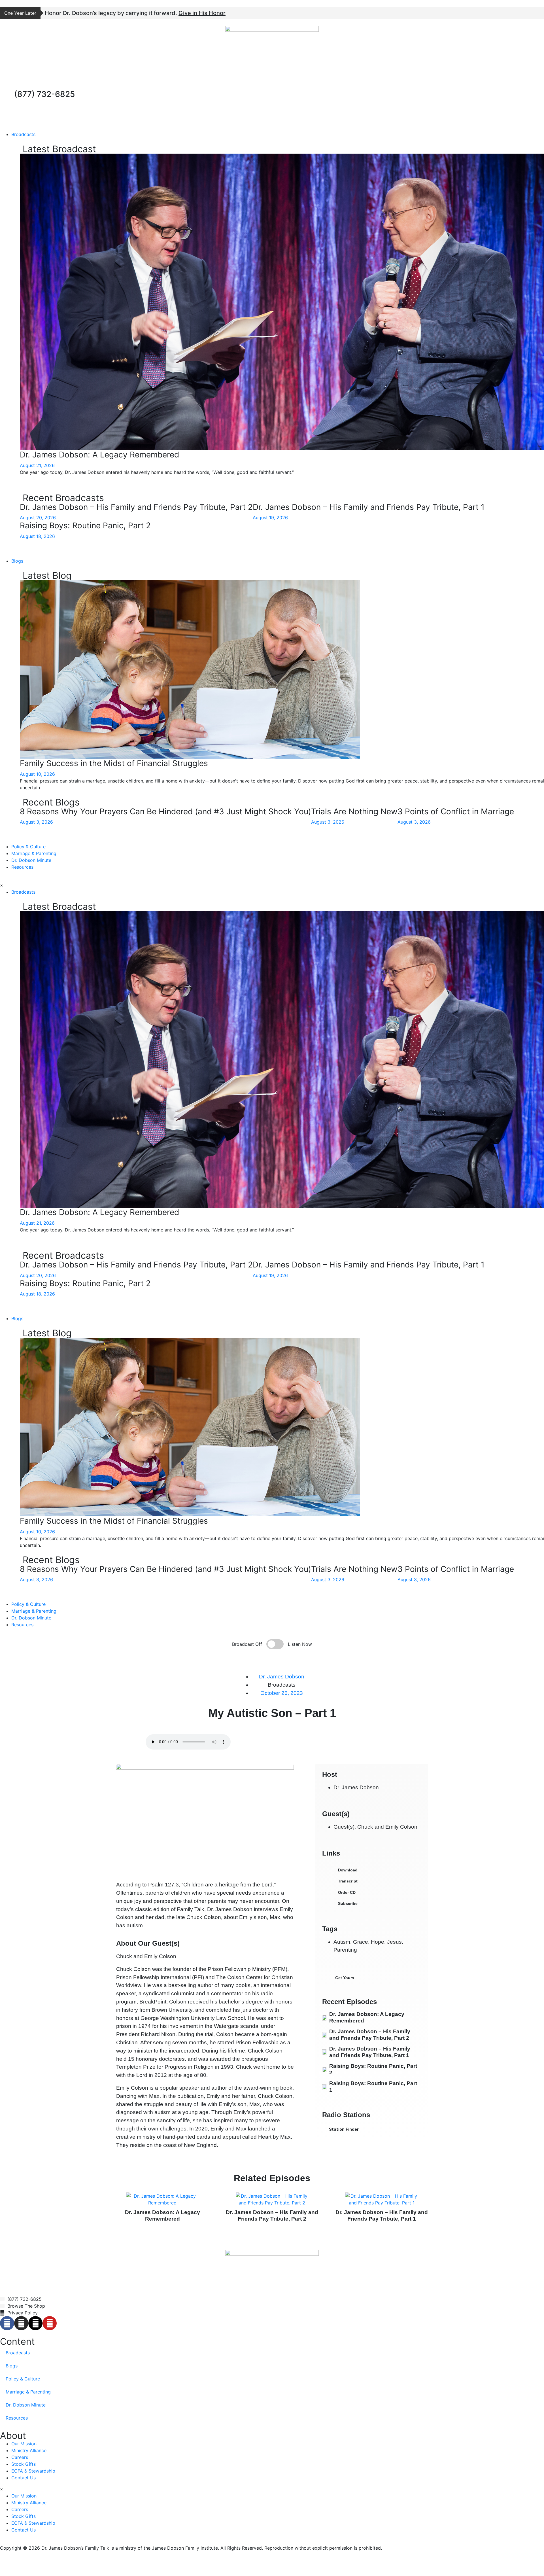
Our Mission (24, 2444)
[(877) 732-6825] (7, 97)
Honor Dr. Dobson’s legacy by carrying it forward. (135, 13)
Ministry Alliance (29, 2450)
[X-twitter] (35, 2323)
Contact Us (24, 2478)
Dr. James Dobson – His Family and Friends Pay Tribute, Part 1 (369, 507)
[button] (372, 1978)
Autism (342, 1942)
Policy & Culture (28, 847)
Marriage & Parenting (34, 853)
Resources (22, 867)
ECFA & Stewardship (33, 2471)
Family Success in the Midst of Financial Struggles (114, 763)
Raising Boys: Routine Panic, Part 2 (85, 525)
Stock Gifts (24, 2464)
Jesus (394, 1942)
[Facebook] (7, 2323)
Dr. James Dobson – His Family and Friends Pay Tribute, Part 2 (136, 507)
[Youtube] (50, 2323)
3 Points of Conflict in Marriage (456, 811)
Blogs (17, 561)
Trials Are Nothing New (354, 811)
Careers (20, 2457)
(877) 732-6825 (44, 94)
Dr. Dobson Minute (31, 860)
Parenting (345, 1950)
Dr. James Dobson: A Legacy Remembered (99, 455)
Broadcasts (23, 134)
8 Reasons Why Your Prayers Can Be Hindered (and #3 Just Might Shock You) (165, 811)
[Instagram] (21, 2323)
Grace (361, 1942)
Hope (378, 1942)
